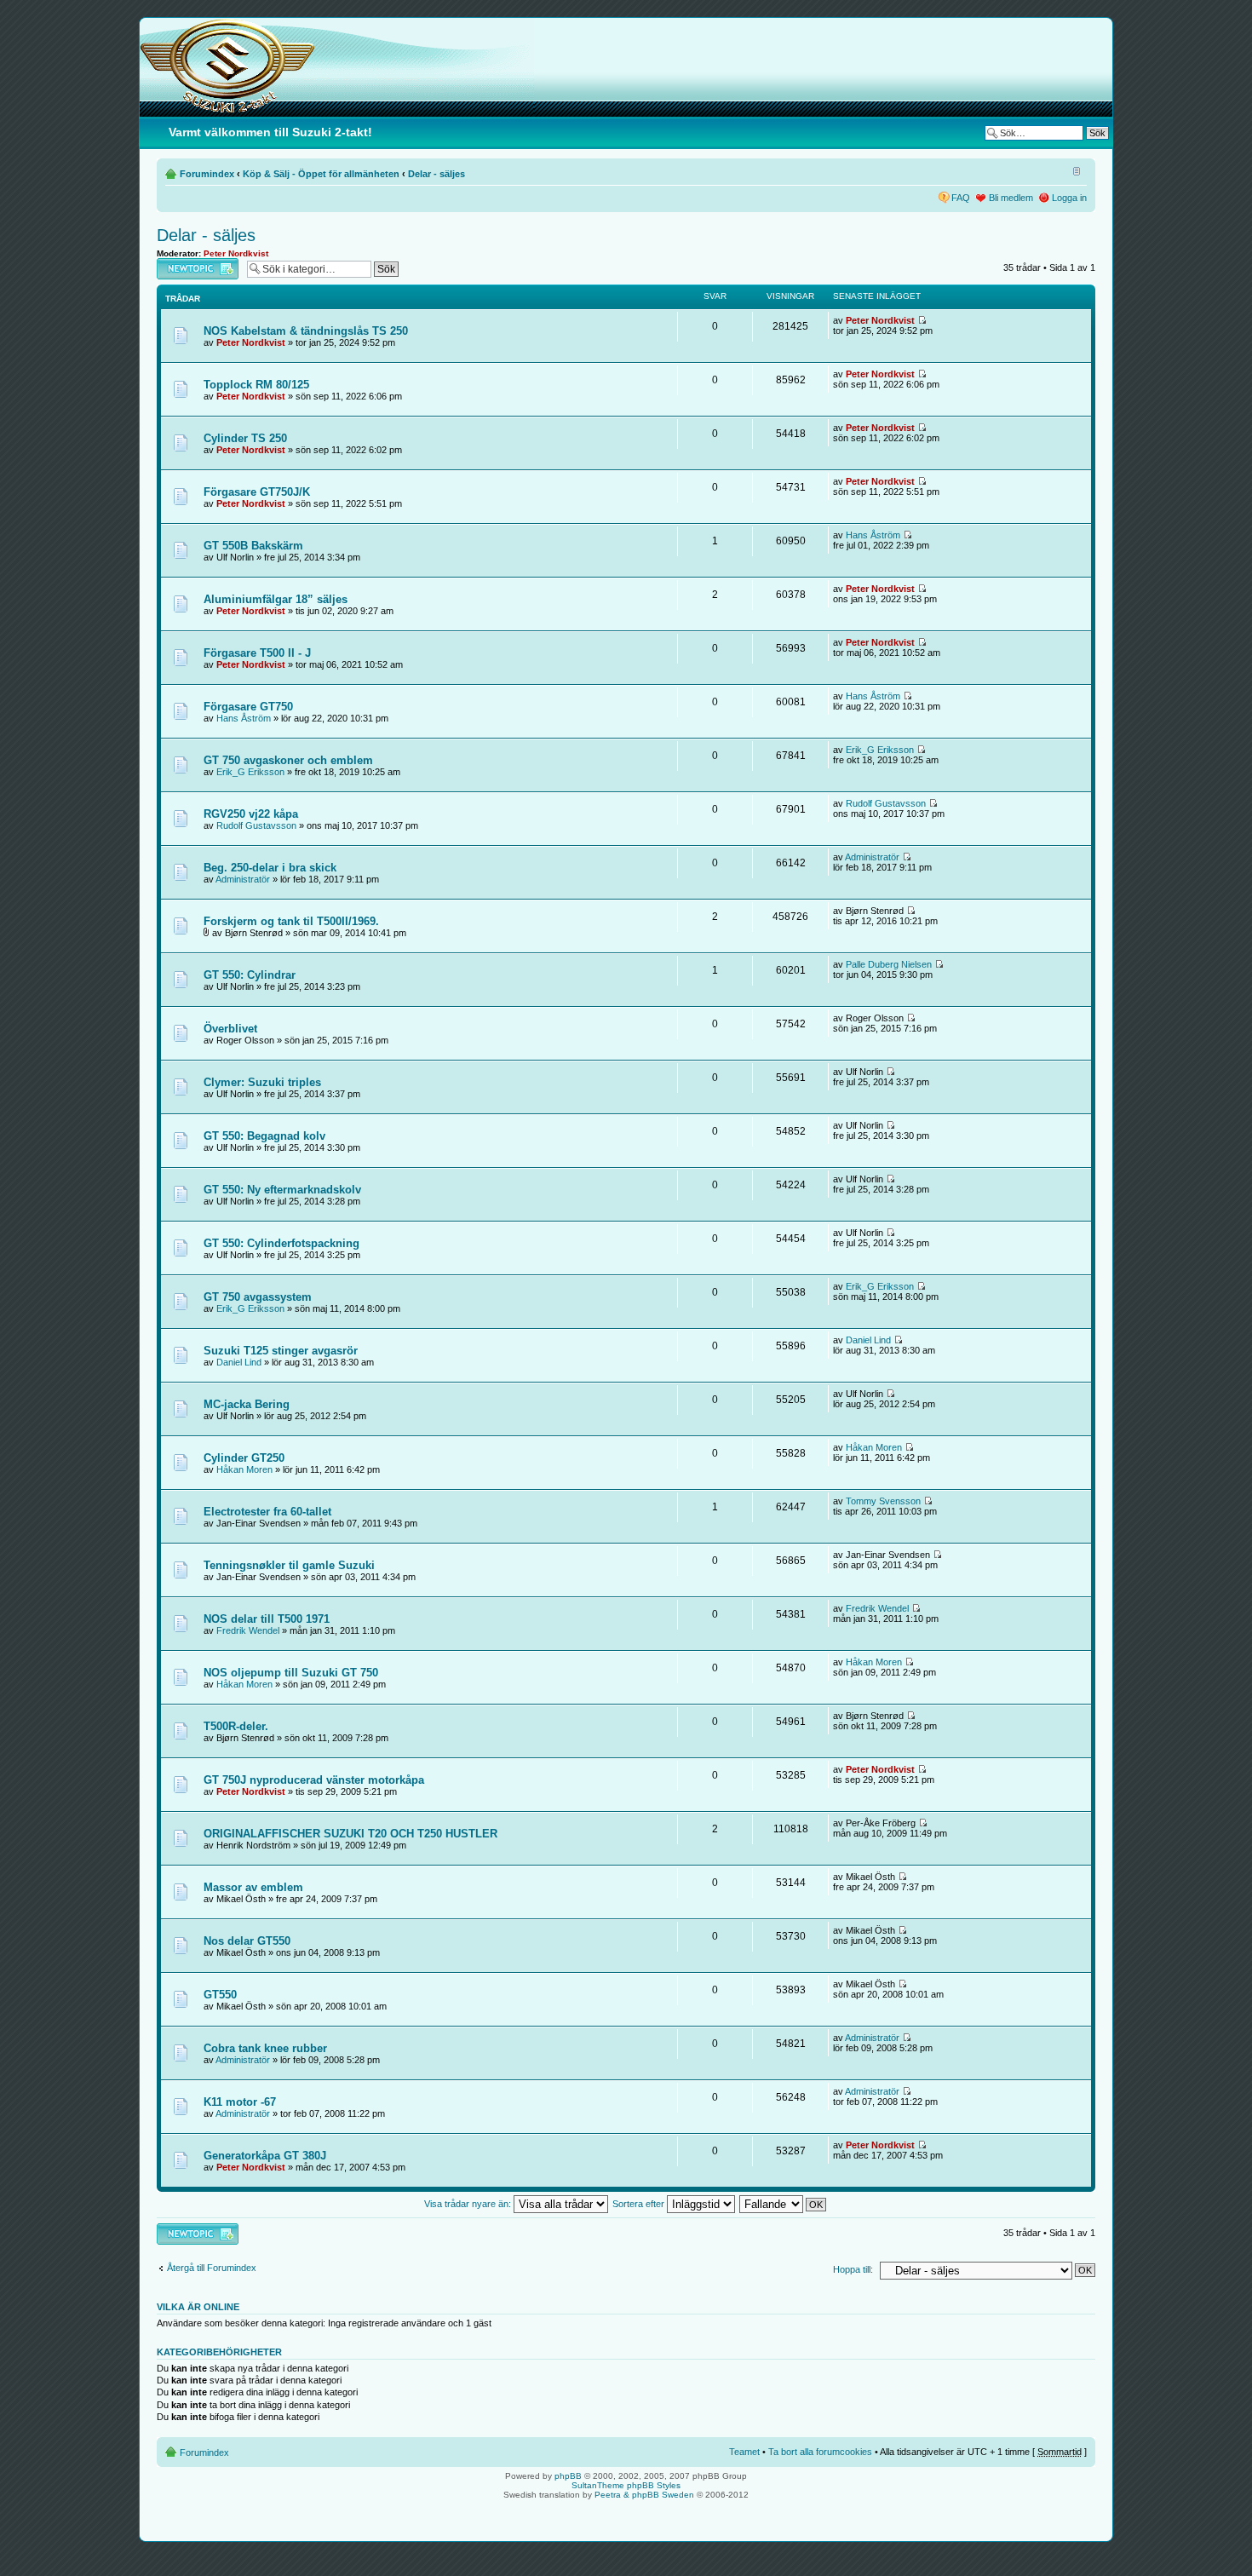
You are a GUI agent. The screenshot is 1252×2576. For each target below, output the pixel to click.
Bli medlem (1011, 198)
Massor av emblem (253, 1887)
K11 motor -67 (240, 2102)
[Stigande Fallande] (784, 2204)
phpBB (568, 2476)
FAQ (961, 198)
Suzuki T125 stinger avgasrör (281, 1351)
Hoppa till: (853, 2269)
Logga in (1069, 198)
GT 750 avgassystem (258, 1297)
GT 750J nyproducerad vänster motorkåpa (314, 1780)
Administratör (243, 879)
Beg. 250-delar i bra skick (270, 868)
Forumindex (207, 174)
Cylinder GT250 (244, 1458)
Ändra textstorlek (1074, 170)
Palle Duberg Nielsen (889, 964)
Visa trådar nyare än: (469, 2204)
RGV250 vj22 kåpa (251, 814)
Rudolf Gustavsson (256, 825)
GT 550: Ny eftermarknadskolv (282, 1190)
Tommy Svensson (883, 1501)
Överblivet (230, 1029)
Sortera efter (640, 2204)
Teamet (744, 2452)
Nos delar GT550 (247, 1941)
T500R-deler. (236, 1726)
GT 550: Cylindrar (250, 975)
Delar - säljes (436, 174)
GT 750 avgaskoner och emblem (288, 760)
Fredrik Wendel (248, 1630)
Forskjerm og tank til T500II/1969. (291, 921)
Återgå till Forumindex (212, 2268)
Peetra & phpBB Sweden (644, 2495)
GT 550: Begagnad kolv (264, 1136)
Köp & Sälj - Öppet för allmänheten (321, 174)
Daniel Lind (239, 1362)
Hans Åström (873, 535)
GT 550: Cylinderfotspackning (281, 1243)
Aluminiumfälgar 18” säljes (276, 599)
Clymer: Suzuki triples (262, 1082)
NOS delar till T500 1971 (267, 1619)
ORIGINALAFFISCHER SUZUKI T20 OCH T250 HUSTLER (350, 1834)
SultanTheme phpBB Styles (626, 2485)
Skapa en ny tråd (192, 263)
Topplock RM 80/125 (256, 385)
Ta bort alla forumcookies (820, 2452)
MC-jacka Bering (247, 1404)
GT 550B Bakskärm (253, 546)
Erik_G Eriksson (250, 772)
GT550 (220, 1995)
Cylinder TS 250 (245, 438)
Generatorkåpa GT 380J (265, 2156)
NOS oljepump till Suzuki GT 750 (291, 1673)
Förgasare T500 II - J (257, 653)
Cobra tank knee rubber (265, 2048)
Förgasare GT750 (248, 707)
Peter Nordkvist (236, 253)
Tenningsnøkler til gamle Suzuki (289, 1565)
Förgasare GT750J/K (257, 492)
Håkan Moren (244, 1469)
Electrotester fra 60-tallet (267, 1512)
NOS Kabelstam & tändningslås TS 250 (306, 331)
